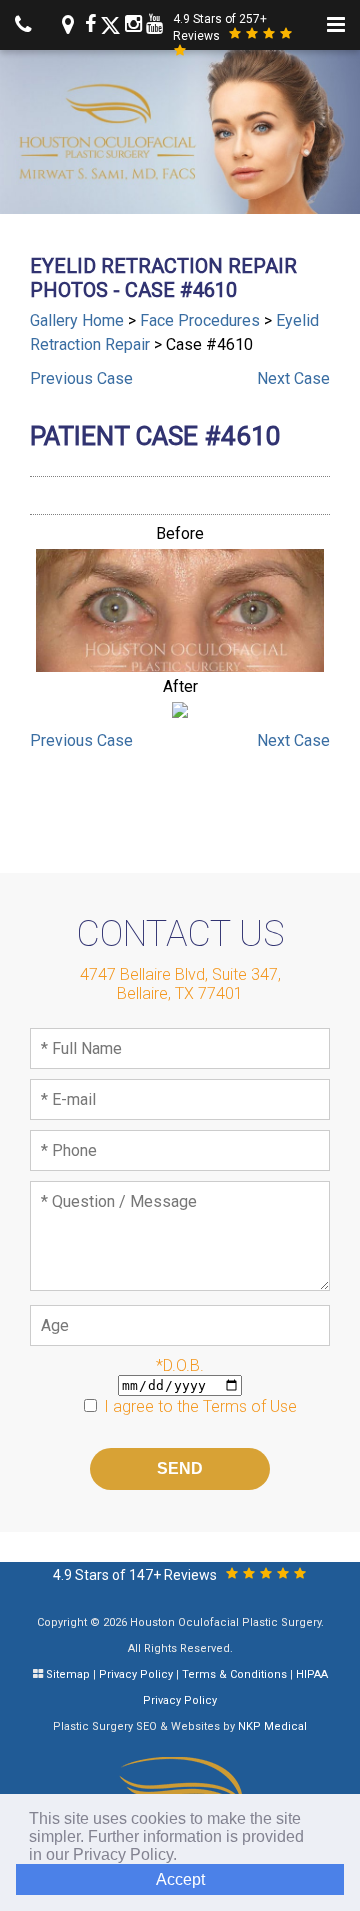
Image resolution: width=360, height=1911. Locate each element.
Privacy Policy (136, 1674)
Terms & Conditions (234, 1674)
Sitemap (68, 1674)
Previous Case (81, 378)
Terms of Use (250, 1406)
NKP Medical (272, 1726)
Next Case (293, 378)
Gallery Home (77, 320)
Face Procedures (200, 320)
